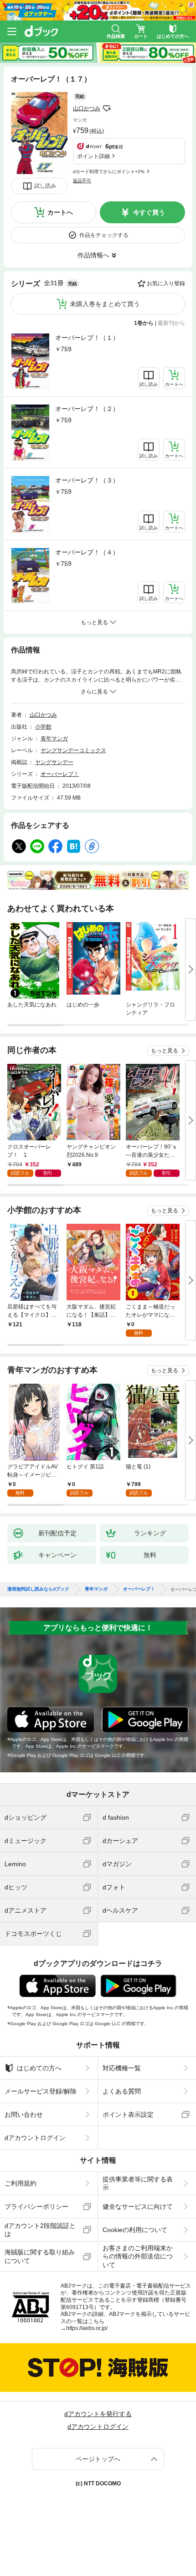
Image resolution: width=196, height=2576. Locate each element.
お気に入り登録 (166, 283)
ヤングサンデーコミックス (73, 750)
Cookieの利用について (135, 2230)
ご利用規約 (21, 2183)
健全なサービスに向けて (138, 2207)
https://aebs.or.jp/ (87, 2328)
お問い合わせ (24, 2114)
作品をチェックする (104, 235)
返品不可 (82, 181)
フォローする (107, 108)
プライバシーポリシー (36, 2207)
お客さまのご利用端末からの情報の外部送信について (138, 2256)
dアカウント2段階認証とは (40, 2230)
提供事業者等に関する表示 (138, 2183)
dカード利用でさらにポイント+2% (109, 172)
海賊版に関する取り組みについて (40, 2256)
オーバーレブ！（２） (87, 409)
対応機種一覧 (122, 2068)
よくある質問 (122, 2091)
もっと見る (165, 1051)
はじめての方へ (39, 2068)
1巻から (144, 323)
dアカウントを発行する (98, 2414)
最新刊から (171, 323)
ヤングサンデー (54, 762)
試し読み (45, 186)
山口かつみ (87, 108)
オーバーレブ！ (60, 774)
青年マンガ (54, 739)
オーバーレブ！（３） (87, 480)
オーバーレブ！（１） (87, 338)
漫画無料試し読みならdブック (38, 1589)
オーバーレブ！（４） (87, 552)
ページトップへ (98, 2459)
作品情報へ (93, 255)
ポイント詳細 (93, 156)
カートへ (60, 212)
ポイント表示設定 (128, 2114)
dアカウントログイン (35, 2138)
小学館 (43, 727)
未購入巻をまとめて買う (105, 304)
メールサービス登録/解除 (41, 2091)
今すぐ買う (149, 212)
